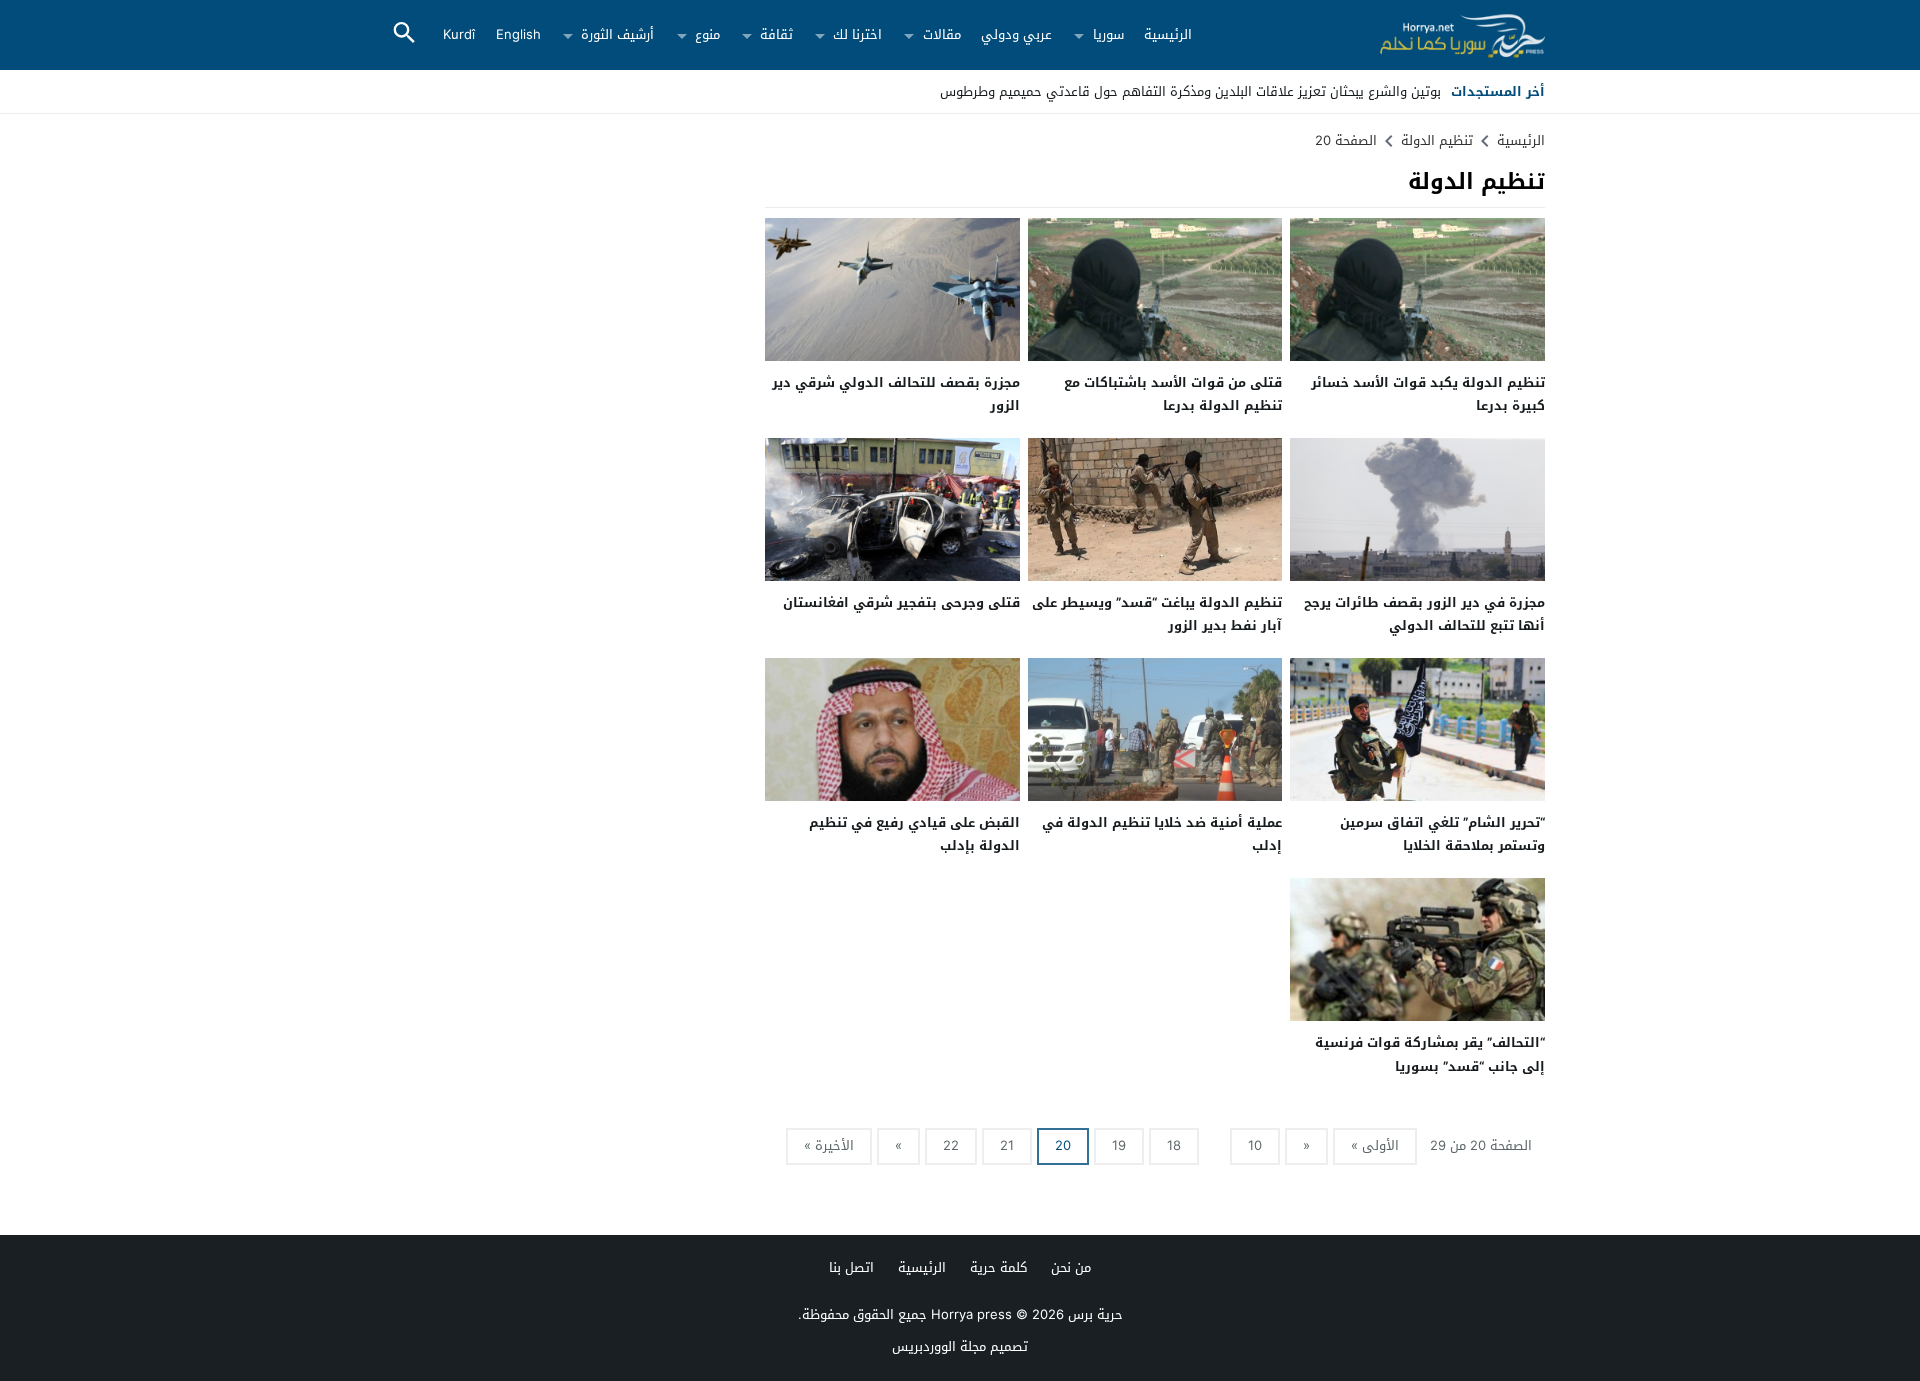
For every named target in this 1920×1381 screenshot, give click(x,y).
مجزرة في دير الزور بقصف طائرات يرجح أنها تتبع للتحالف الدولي (1424, 614)
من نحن (1071, 1267)
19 (1119, 1145)
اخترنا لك (857, 34)
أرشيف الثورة (617, 34)
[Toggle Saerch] (404, 34)
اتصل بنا (851, 1267)
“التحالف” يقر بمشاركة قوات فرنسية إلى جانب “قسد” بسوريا (1430, 1054)
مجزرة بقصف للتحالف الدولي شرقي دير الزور (896, 394)
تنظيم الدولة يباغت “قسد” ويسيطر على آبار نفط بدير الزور (1157, 614)
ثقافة (776, 34)
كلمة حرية (998, 1267)
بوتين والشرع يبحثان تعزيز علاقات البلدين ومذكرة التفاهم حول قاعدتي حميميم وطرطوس (1190, 91)
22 (951, 1145)
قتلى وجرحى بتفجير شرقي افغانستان (901, 602)
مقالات (942, 34)
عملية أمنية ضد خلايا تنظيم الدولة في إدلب (1162, 834)
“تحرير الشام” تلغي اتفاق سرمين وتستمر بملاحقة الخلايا (1442, 834)
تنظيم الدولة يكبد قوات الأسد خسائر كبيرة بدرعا (1428, 394)
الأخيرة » (829, 1145)
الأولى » (1375, 1145)
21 (1007, 1145)
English (518, 34)
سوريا (1108, 34)
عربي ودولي (1016, 34)
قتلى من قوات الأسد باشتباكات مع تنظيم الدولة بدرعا (1173, 394)
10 (1255, 1145)
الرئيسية (1168, 34)
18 (1174, 1145)
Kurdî (459, 34)
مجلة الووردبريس (939, 1346)
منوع (707, 34)
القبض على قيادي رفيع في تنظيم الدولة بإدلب (914, 834)
